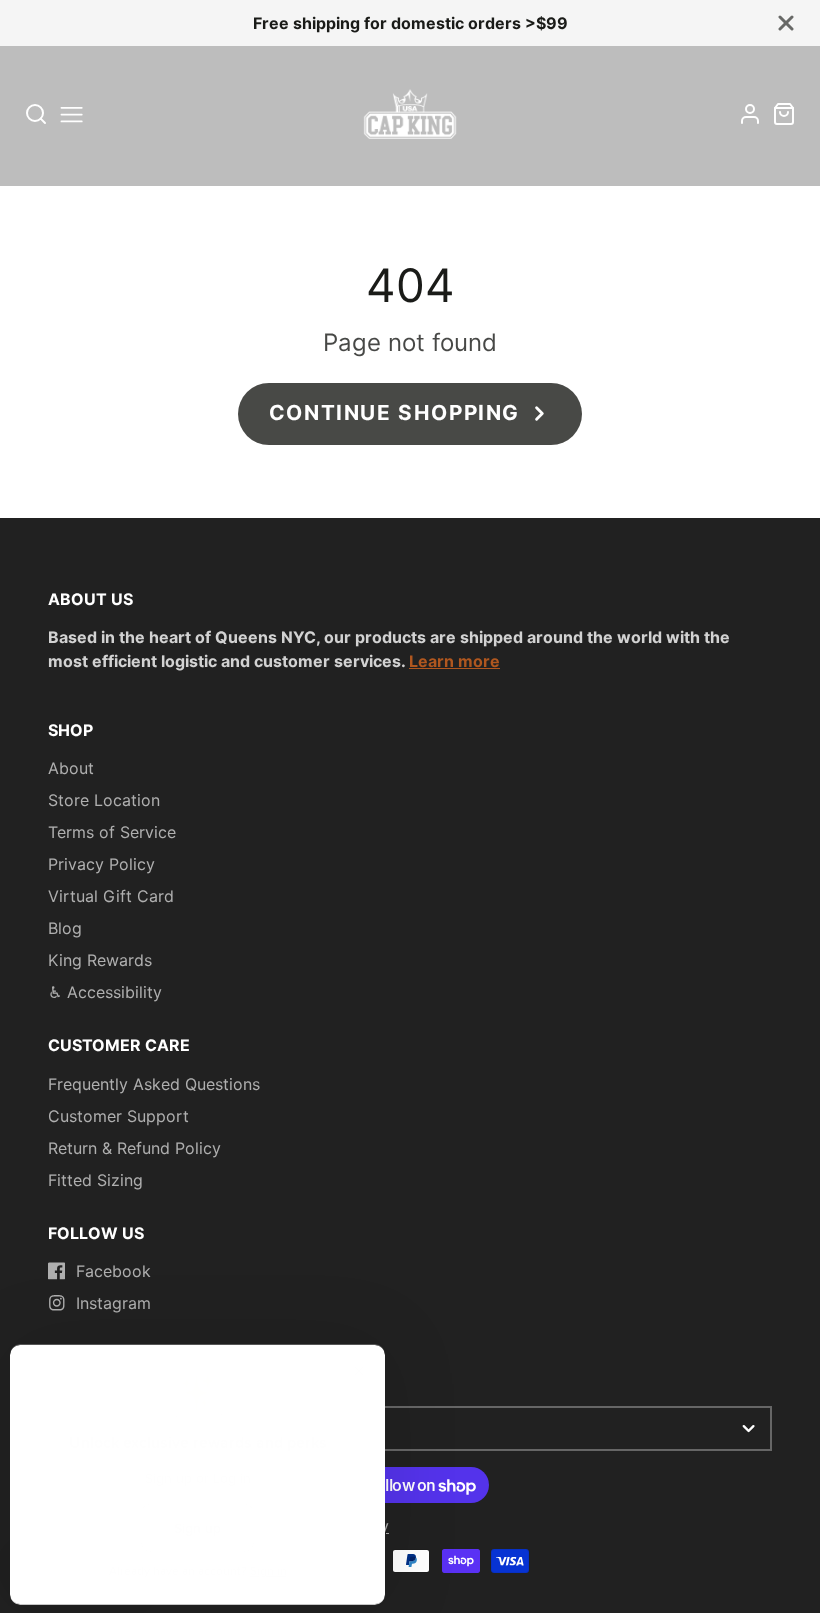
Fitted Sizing (95, 1180)
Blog (65, 928)
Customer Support (118, 1116)
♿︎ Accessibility (105, 992)
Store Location (104, 800)
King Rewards (100, 960)
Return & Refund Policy (134, 1148)
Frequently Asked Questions (154, 1084)
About (71, 768)
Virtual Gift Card (111, 896)
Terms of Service (112, 832)
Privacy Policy (101, 864)
